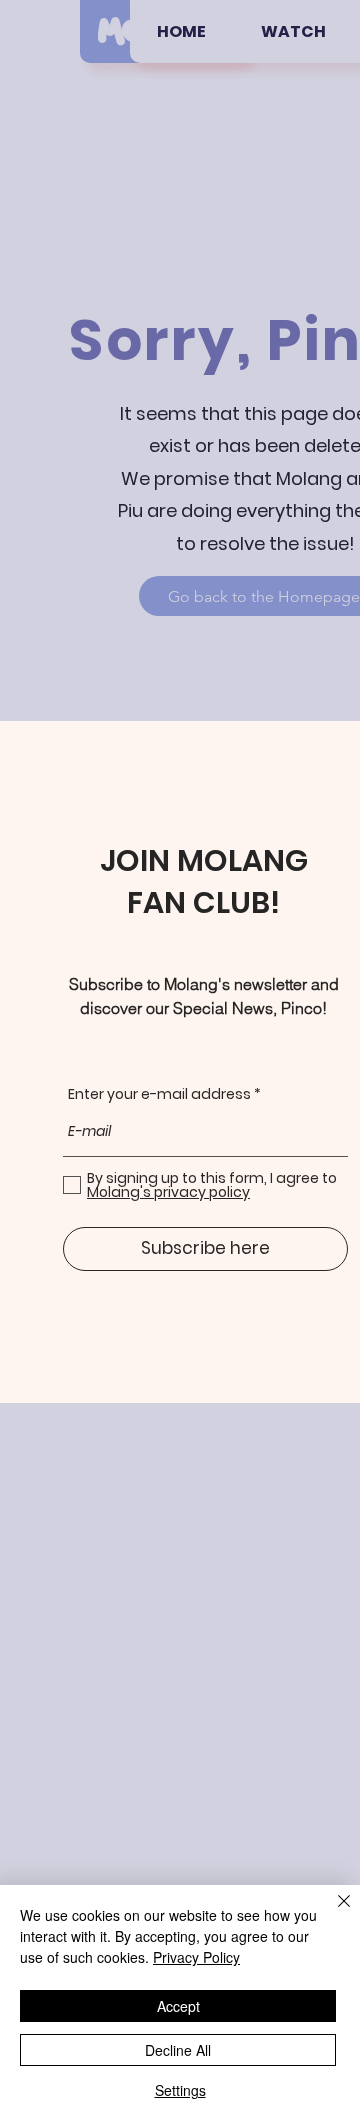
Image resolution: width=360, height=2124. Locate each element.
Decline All (178, 2050)
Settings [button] (180, 2090)
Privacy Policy (196, 1957)
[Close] (332, 1913)
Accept (178, 2006)
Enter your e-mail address (159, 1094)
